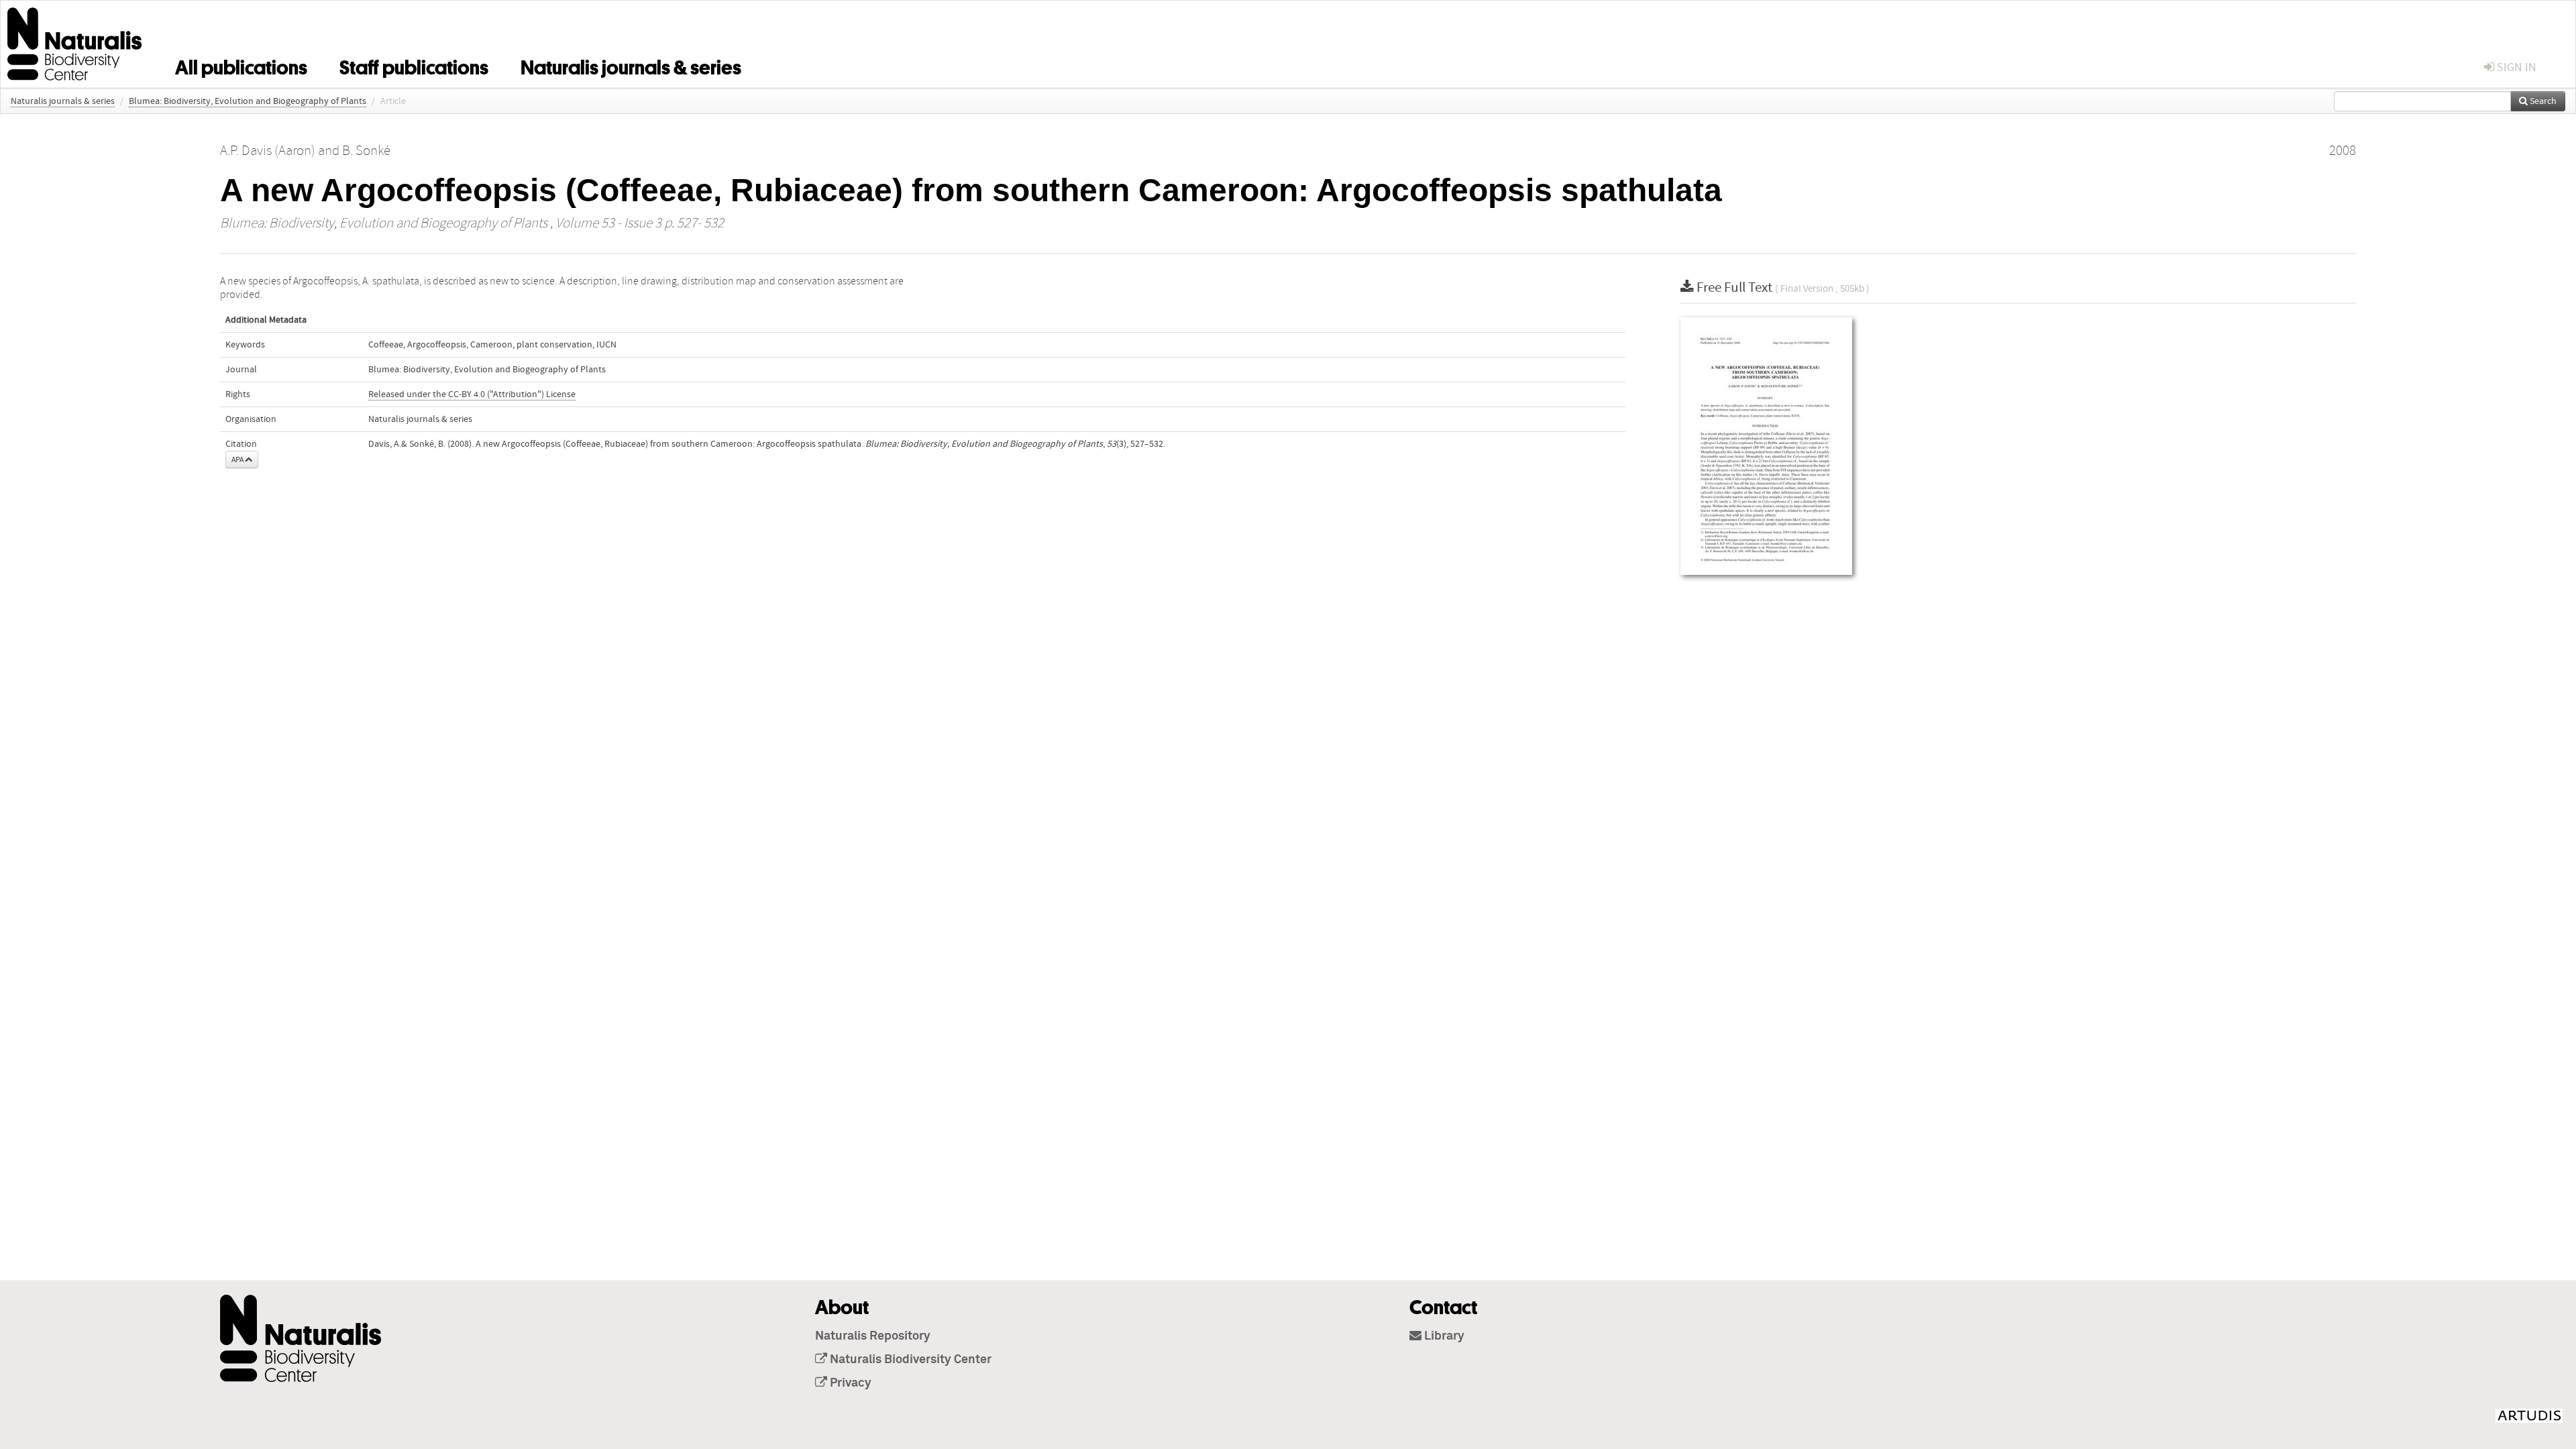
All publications (241, 65)
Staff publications (414, 65)
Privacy (849, 1383)
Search (2542, 101)
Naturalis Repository (873, 1336)
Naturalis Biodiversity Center (909, 1360)
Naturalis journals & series (631, 65)
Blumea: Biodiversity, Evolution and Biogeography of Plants (248, 101)
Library (1443, 1336)
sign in (2515, 67)
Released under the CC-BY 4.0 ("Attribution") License (472, 394)
